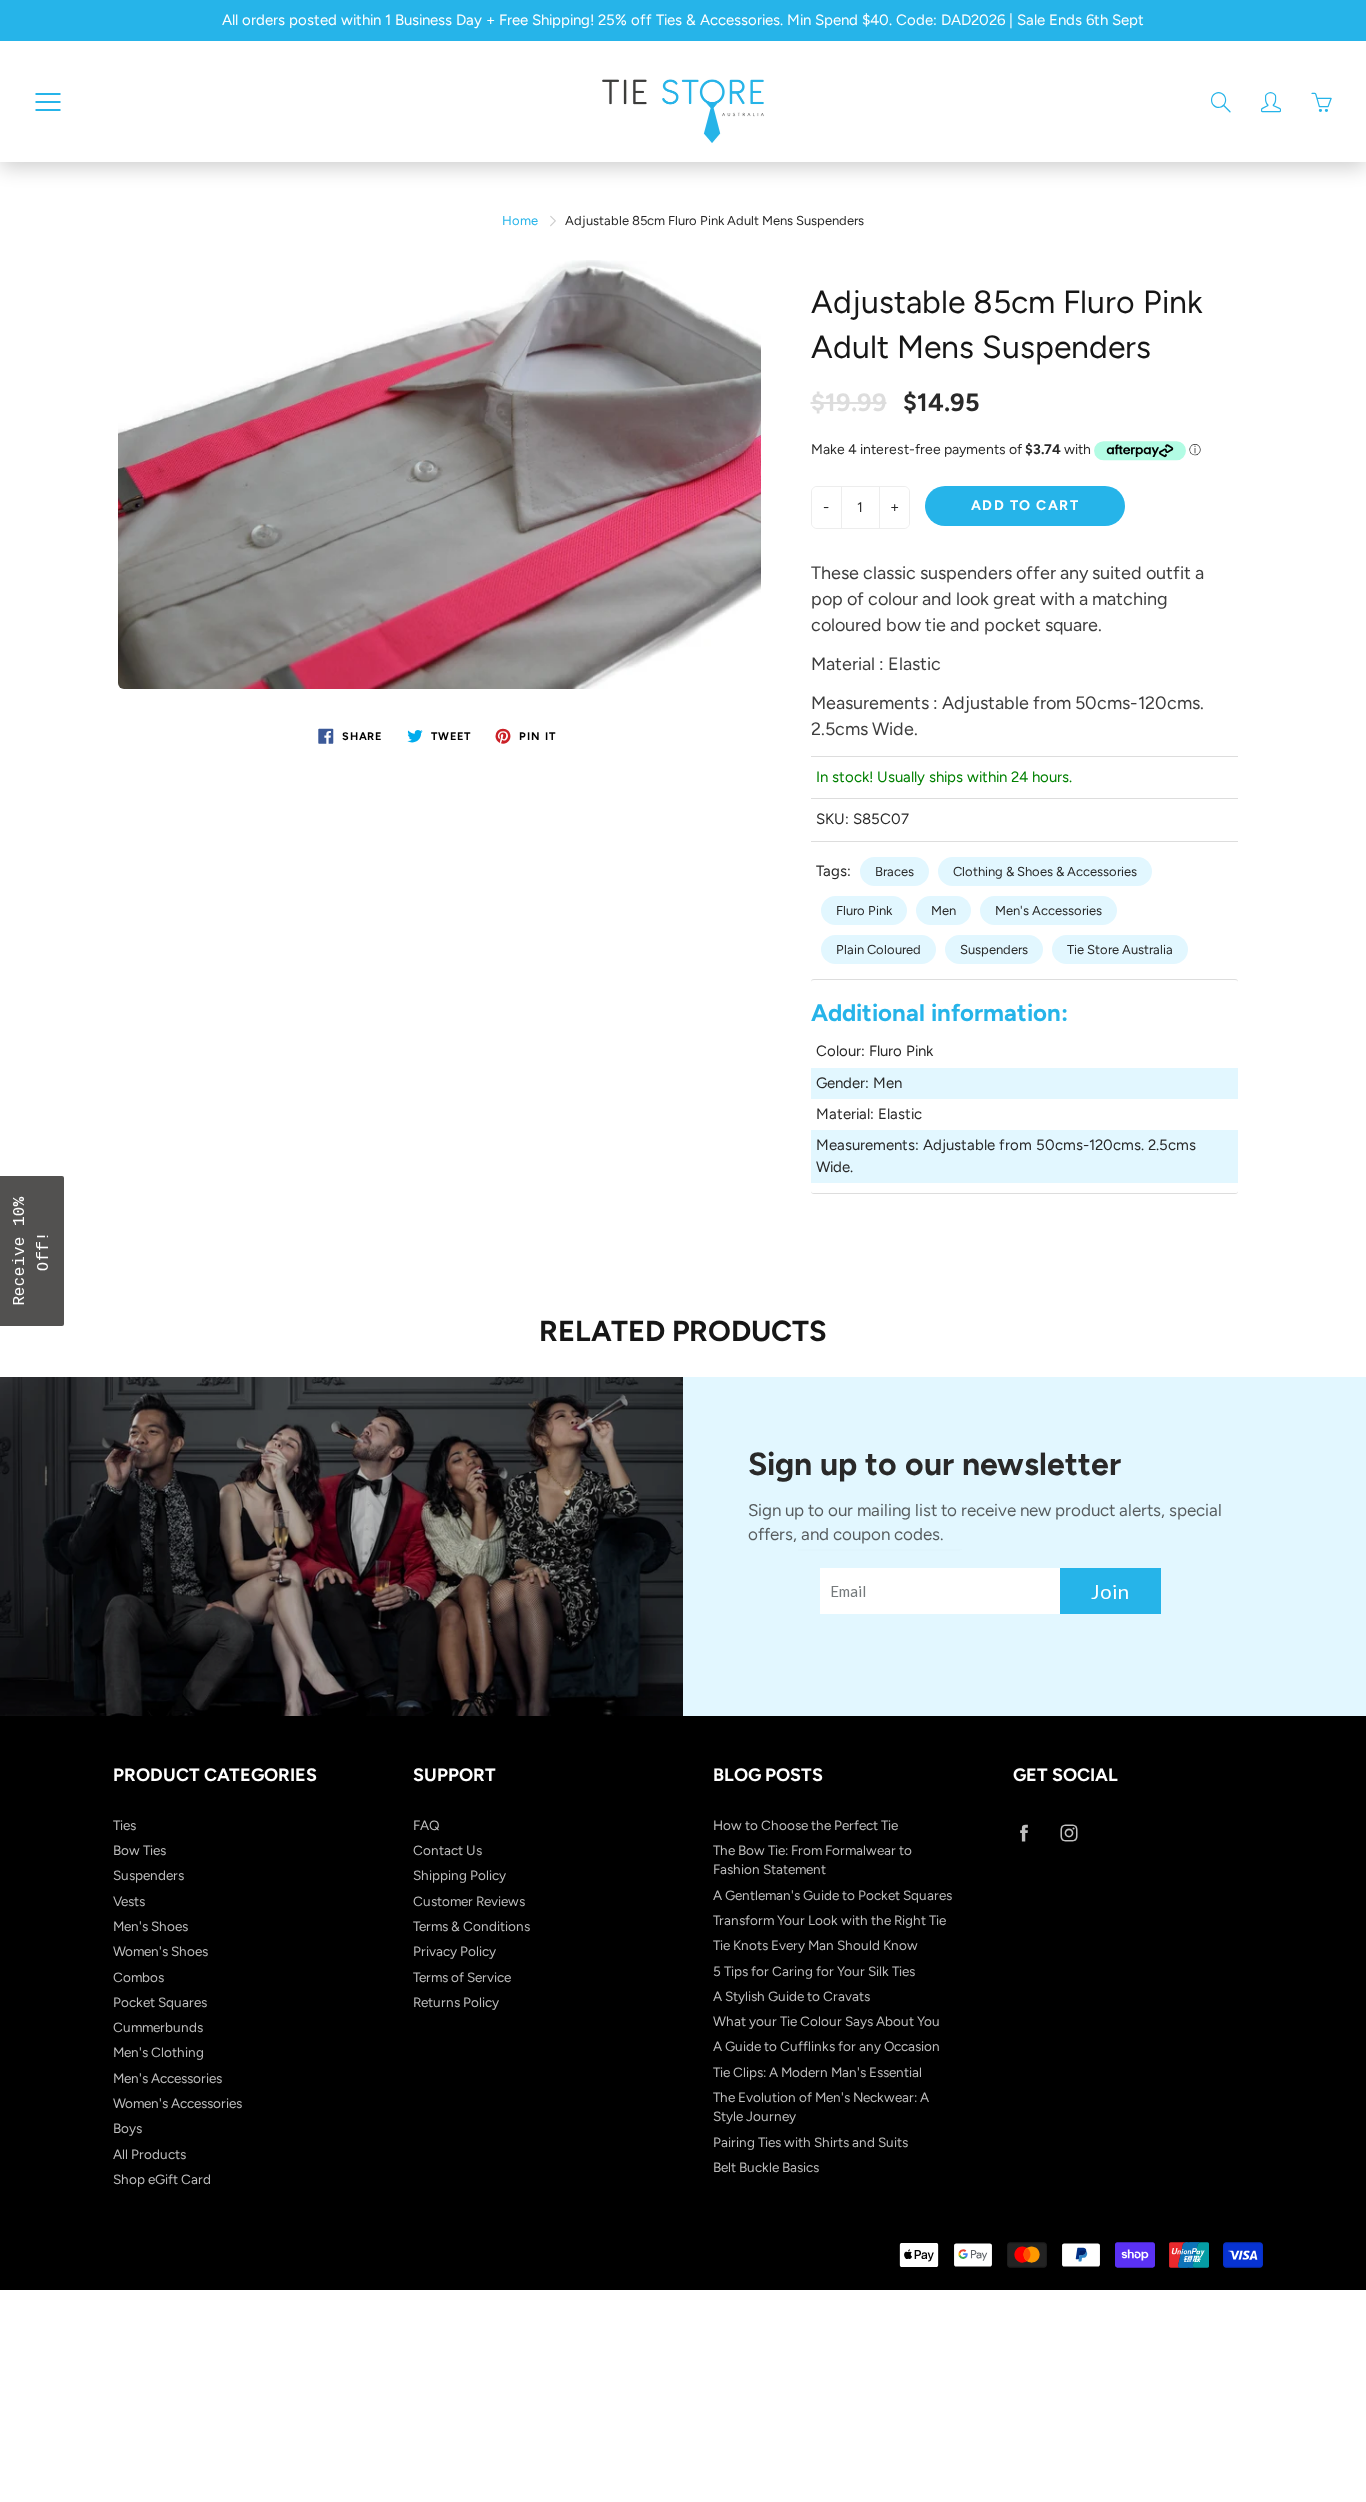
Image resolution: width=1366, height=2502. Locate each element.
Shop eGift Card (162, 2179)
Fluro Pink (864, 910)
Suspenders (994, 949)
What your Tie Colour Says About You (826, 2021)
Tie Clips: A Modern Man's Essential (817, 2072)
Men (943, 910)
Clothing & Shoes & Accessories (1045, 871)
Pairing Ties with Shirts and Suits (810, 2142)
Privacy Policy (454, 1951)
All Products (149, 2154)
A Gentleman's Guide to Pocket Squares (832, 1895)
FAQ (426, 1825)
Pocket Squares (160, 2002)
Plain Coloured (878, 949)
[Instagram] (1068, 1833)
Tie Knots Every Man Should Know (815, 1945)
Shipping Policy (459, 1875)
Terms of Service (462, 1977)
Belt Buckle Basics (766, 2167)
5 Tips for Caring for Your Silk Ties (814, 1971)
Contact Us (447, 1850)
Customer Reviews (469, 1901)
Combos (138, 1977)
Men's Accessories (1048, 910)
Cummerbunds (158, 2027)
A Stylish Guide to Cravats (791, 1996)
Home (520, 220)
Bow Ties (139, 1850)
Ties (124, 1825)
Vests (129, 1901)
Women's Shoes (160, 1951)
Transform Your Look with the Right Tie (829, 1920)
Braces (894, 871)
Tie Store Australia (1120, 949)
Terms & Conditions (471, 1926)
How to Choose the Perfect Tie (805, 1825)
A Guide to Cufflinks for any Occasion (826, 2046)
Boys (127, 2128)
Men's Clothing (158, 2052)
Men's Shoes (150, 1926)
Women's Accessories (177, 2103)
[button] (32, 1251)
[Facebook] (1023, 1833)
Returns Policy (456, 2002)
